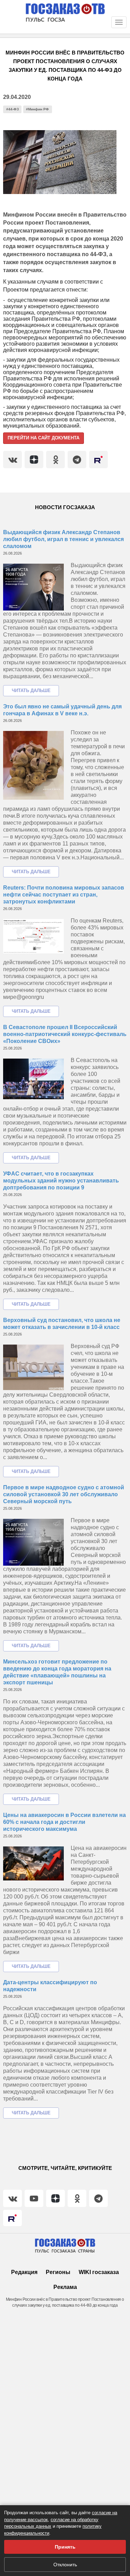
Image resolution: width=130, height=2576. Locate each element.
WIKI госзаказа (99, 2272)
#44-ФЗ (12, 109)
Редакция (24, 2272)
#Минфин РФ (37, 109)
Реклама (65, 2287)
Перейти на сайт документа (44, 438)
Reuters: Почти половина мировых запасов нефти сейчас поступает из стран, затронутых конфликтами (64, 895)
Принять (65, 2547)
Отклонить (65, 2565)
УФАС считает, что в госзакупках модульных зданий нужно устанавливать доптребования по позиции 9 (61, 1181)
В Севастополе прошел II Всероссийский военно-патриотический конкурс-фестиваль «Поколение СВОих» (65, 1034)
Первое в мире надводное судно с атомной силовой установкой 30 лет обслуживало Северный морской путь (64, 1494)
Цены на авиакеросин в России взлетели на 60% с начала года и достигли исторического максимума (64, 1822)
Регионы (58, 2272)
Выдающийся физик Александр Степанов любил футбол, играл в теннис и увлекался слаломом (63, 539)
